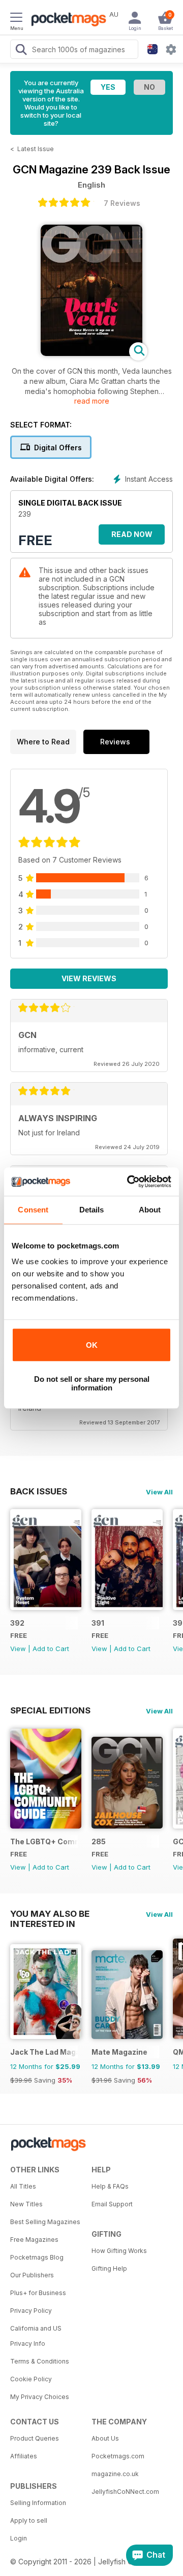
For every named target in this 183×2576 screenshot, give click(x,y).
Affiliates (24, 2456)
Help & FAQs (110, 2186)
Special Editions (50, 1710)
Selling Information (38, 2503)
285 (99, 1841)
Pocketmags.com (118, 2456)
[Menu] (16, 19)
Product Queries (35, 2438)
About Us (105, 2438)
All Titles (23, 2186)
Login (19, 2538)
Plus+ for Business (38, 2293)
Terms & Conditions (40, 2361)
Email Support (112, 2204)
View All (159, 1492)
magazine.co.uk (115, 2474)
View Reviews (89, 978)
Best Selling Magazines (45, 2222)
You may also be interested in (50, 1914)
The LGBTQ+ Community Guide (44, 1841)
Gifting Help (109, 2268)
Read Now (132, 534)
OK (92, 1345)
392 (17, 1623)
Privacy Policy (31, 2311)
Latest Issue (36, 149)
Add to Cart (51, 1649)
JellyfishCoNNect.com (125, 2492)
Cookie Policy (31, 2379)
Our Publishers (32, 2275)
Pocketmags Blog (37, 2257)
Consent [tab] (33, 1210)
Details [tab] (92, 1210)
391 (98, 1623)
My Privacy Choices (40, 2397)
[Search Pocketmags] (21, 51)
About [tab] (150, 1210)
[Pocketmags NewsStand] (66, 20)
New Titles (26, 2204)
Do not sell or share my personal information (92, 1383)
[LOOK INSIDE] (91, 353)
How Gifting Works (119, 2251)
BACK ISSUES (39, 1491)
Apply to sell (29, 2520)
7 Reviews (122, 203)
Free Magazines (34, 2240)
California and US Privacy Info (36, 2336)
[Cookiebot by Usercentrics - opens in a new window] (129, 1182)
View (18, 1649)
